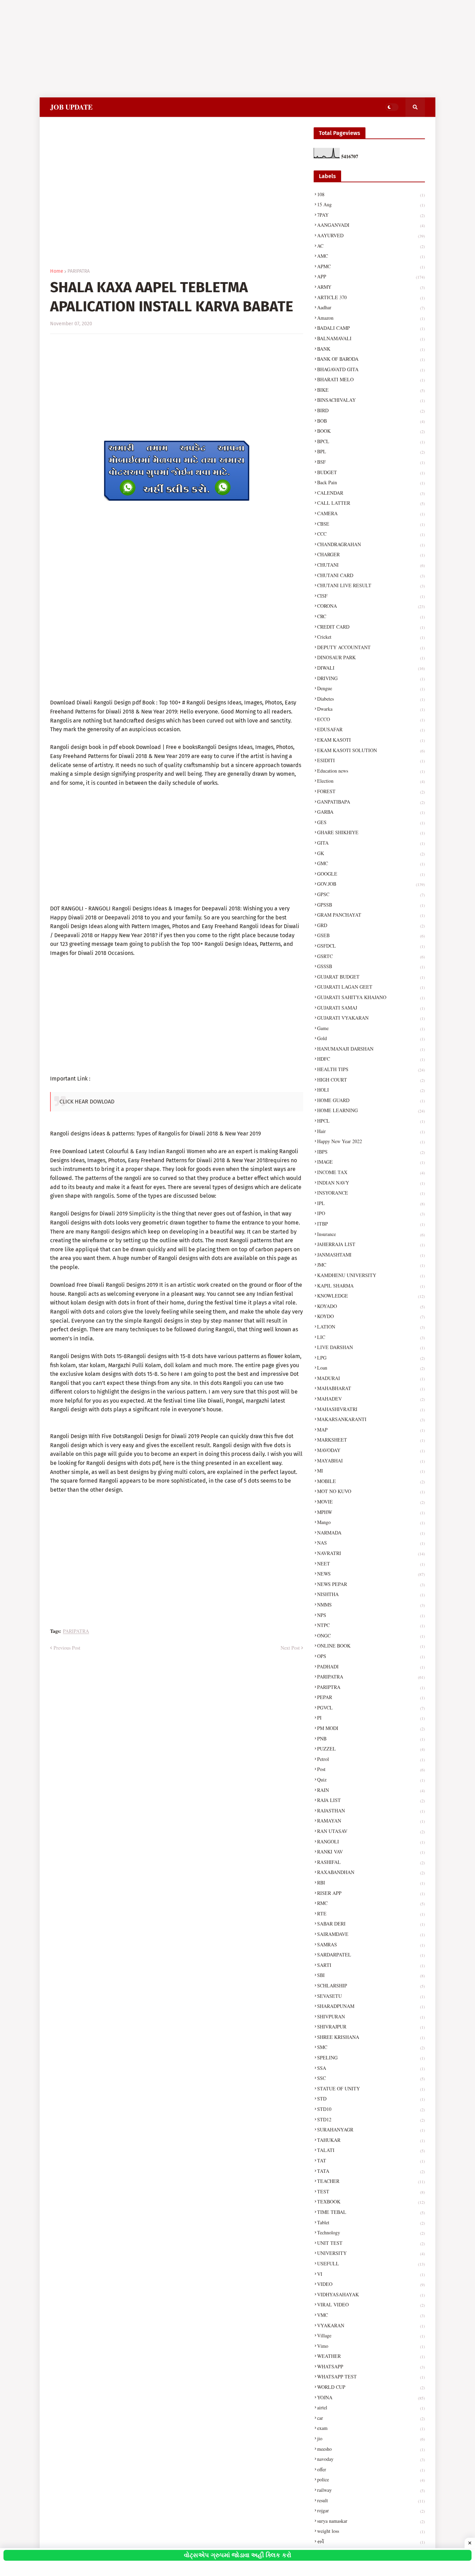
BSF (371, 462)
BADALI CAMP (371, 328)
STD (371, 2099)
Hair (371, 1131)
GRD (371, 925)
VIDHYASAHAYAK (371, 2294)
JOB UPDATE (71, 107)
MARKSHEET (371, 1440)
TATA (371, 2171)
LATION (371, 1327)
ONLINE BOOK (371, 1646)
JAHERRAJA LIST (371, 1244)
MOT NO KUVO (371, 1491)
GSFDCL (371, 946)
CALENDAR (371, 493)
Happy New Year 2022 (371, 1141)
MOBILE (371, 1481)
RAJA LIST (371, 1800)
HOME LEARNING (371, 1110)
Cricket (371, 637)
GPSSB (371, 905)
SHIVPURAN (371, 2016)
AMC (371, 256)
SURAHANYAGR (371, 2130)
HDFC (371, 1059)
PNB (371, 1738)
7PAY (371, 215)
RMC (371, 1903)
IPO (371, 1213)
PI (371, 1718)
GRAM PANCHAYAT (371, 915)
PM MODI (371, 1728)
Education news (371, 771)
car (371, 2418)
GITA (371, 843)
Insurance (371, 1234)
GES (371, 822)
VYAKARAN (371, 2325)
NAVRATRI (371, 1553)
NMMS (371, 1605)
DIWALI (371, 668)
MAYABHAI (371, 1461)
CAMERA (371, 513)
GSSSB (371, 966)
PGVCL (371, 1708)
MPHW (371, 1512)
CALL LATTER (371, 503)
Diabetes (371, 699)
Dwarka (371, 709)
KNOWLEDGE (371, 1296)
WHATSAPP (371, 2366)
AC (371, 246)
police (371, 2479)
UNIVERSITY (371, 2253)
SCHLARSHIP (371, 1985)
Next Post (290, 1648)
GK (371, 853)
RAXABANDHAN (371, 1872)
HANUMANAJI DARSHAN (371, 1049)
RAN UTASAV (371, 1831)
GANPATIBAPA (371, 802)
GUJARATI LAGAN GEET (371, 987)
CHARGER (371, 554)
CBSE (371, 524)
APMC (371, 266)
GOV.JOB (371, 884)
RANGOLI (371, 1841)
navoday (371, 2459)
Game (371, 1028)
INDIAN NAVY (371, 1183)
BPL (371, 451)
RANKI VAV (371, 1852)
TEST (371, 2191)
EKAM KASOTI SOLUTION (371, 750)
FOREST (371, 791)
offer (371, 2469)
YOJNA (371, 2397)
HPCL (371, 1121)
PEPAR (371, 1697)
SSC (371, 2078)
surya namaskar (371, 2521)
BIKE (371, 390)
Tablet (371, 2222)
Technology (371, 2232)
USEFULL (371, 2263)
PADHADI (371, 1666)
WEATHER (371, 2356)
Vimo (371, 2346)
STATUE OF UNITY (371, 2088)
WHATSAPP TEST (371, 2376)
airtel (371, 2407)
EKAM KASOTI (371, 740)
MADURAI (371, 1378)
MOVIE (371, 1502)
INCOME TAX (371, 1172)
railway (371, 2490)
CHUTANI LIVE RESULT (371, 585)
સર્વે (371, 2541)
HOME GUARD (371, 1100)
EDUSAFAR (371, 729)
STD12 (371, 2119)
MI (371, 1471)
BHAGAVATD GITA (371, 369)
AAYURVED (371, 235)
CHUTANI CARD (371, 575)
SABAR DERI (371, 1924)
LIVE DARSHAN (371, 1347)
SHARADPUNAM (371, 2006)
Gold (371, 1038)
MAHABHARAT (371, 1388)
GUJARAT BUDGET (371, 977)
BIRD (371, 410)
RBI (371, 1883)
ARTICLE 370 (371, 297)
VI (371, 2274)
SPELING (371, 2057)
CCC (371, 534)
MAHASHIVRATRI (371, 1409)
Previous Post (67, 1648)
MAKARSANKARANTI (371, 1419)
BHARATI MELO (371, 379)
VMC (371, 2315)
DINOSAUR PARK (371, 657)
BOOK (371, 431)
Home (57, 271)
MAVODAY (371, 1450)
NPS (371, 1615)
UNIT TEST (371, 2243)
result (371, 2500)
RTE (371, 1913)
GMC (371, 863)
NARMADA (371, 1533)
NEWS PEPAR (371, 1584)
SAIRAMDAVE (371, 1934)
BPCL (371, 441)
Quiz (371, 1780)
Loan (371, 1368)
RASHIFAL (371, 1862)
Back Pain (371, 482)
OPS (371, 1656)
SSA (371, 2068)
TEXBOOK (371, 2202)
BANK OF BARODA (371, 359)
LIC (371, 1337)
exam (371, 2428)
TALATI (371, 2150)
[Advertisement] (209, 49)
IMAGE (371, 1162)
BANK (371, 349)
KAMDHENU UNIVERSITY (371, 1275)
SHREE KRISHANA (371, 2037)
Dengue (371, 688)
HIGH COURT (371, 1080)
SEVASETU (371, 1996)
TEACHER (371, 2181)
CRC (371, 616)
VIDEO (371, 2284)
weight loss (371, 2531)
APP (371, 276)
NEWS (371, 1574)
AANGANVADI (371, 225)
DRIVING (371, 678)
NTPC (371, 1625)
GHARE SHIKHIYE (371, 832)
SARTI (371, 1965)
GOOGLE (371, 874)
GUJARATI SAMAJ (371, 1008)
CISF (371, 596)
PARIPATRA (79, 271)
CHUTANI (371, 565)
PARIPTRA (371, 1687)
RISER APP (371, 1893)
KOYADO (371, 1306)
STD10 (371, 2109)
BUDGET (371, 472)
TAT (371, 2160)
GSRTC (371, 956)
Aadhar (371, 307)
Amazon (371, 318)
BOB (371, 421)
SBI (371, 1975)
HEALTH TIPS (371, 1069)
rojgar (371, 2510)
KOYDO (371, 1316)
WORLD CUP (371, 2387)
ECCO (371, 719)
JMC (371, 1265)
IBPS (371, 1152)
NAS (371, 1543)
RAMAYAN (371, 1821)
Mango (371, 1522)
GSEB (371, 935)
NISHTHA (371, 1594)
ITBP (371, 1224)
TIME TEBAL (371, 2212)
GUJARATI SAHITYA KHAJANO (371, 997)
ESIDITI (371, 760)
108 (371, 194)
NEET (371, 1564)
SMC (371, 2047)
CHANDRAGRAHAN (371, 544)
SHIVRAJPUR (371, 2027)
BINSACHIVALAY (371, 400)
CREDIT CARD (371, 627)
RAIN (371, 1790)
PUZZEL (371, 1749)
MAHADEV (371, 1399)
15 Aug (371, 204)
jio (371, 2438)
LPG (371, 1358)
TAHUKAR (371, 2140)
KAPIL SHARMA (371, 1286)
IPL (371, 1203)
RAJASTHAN (371, 1811)
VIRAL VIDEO (371, 2304)
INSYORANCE (371, 1193)
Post (371, 1769)
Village (371, 2335)
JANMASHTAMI (371, 1255)
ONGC (371, 1636)
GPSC (371, 894)
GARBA (371, 812)
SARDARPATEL (371, 1955)
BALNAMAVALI (371, 338)
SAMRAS (371, 1944)
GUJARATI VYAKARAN (371, 1018)
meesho (371, 2449)
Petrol (371, 1759)
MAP (371, 1430)
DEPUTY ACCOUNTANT (371, 647)
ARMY (371, 287)
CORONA (371, 606)
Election (371, 781)
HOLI (371, 1090)
